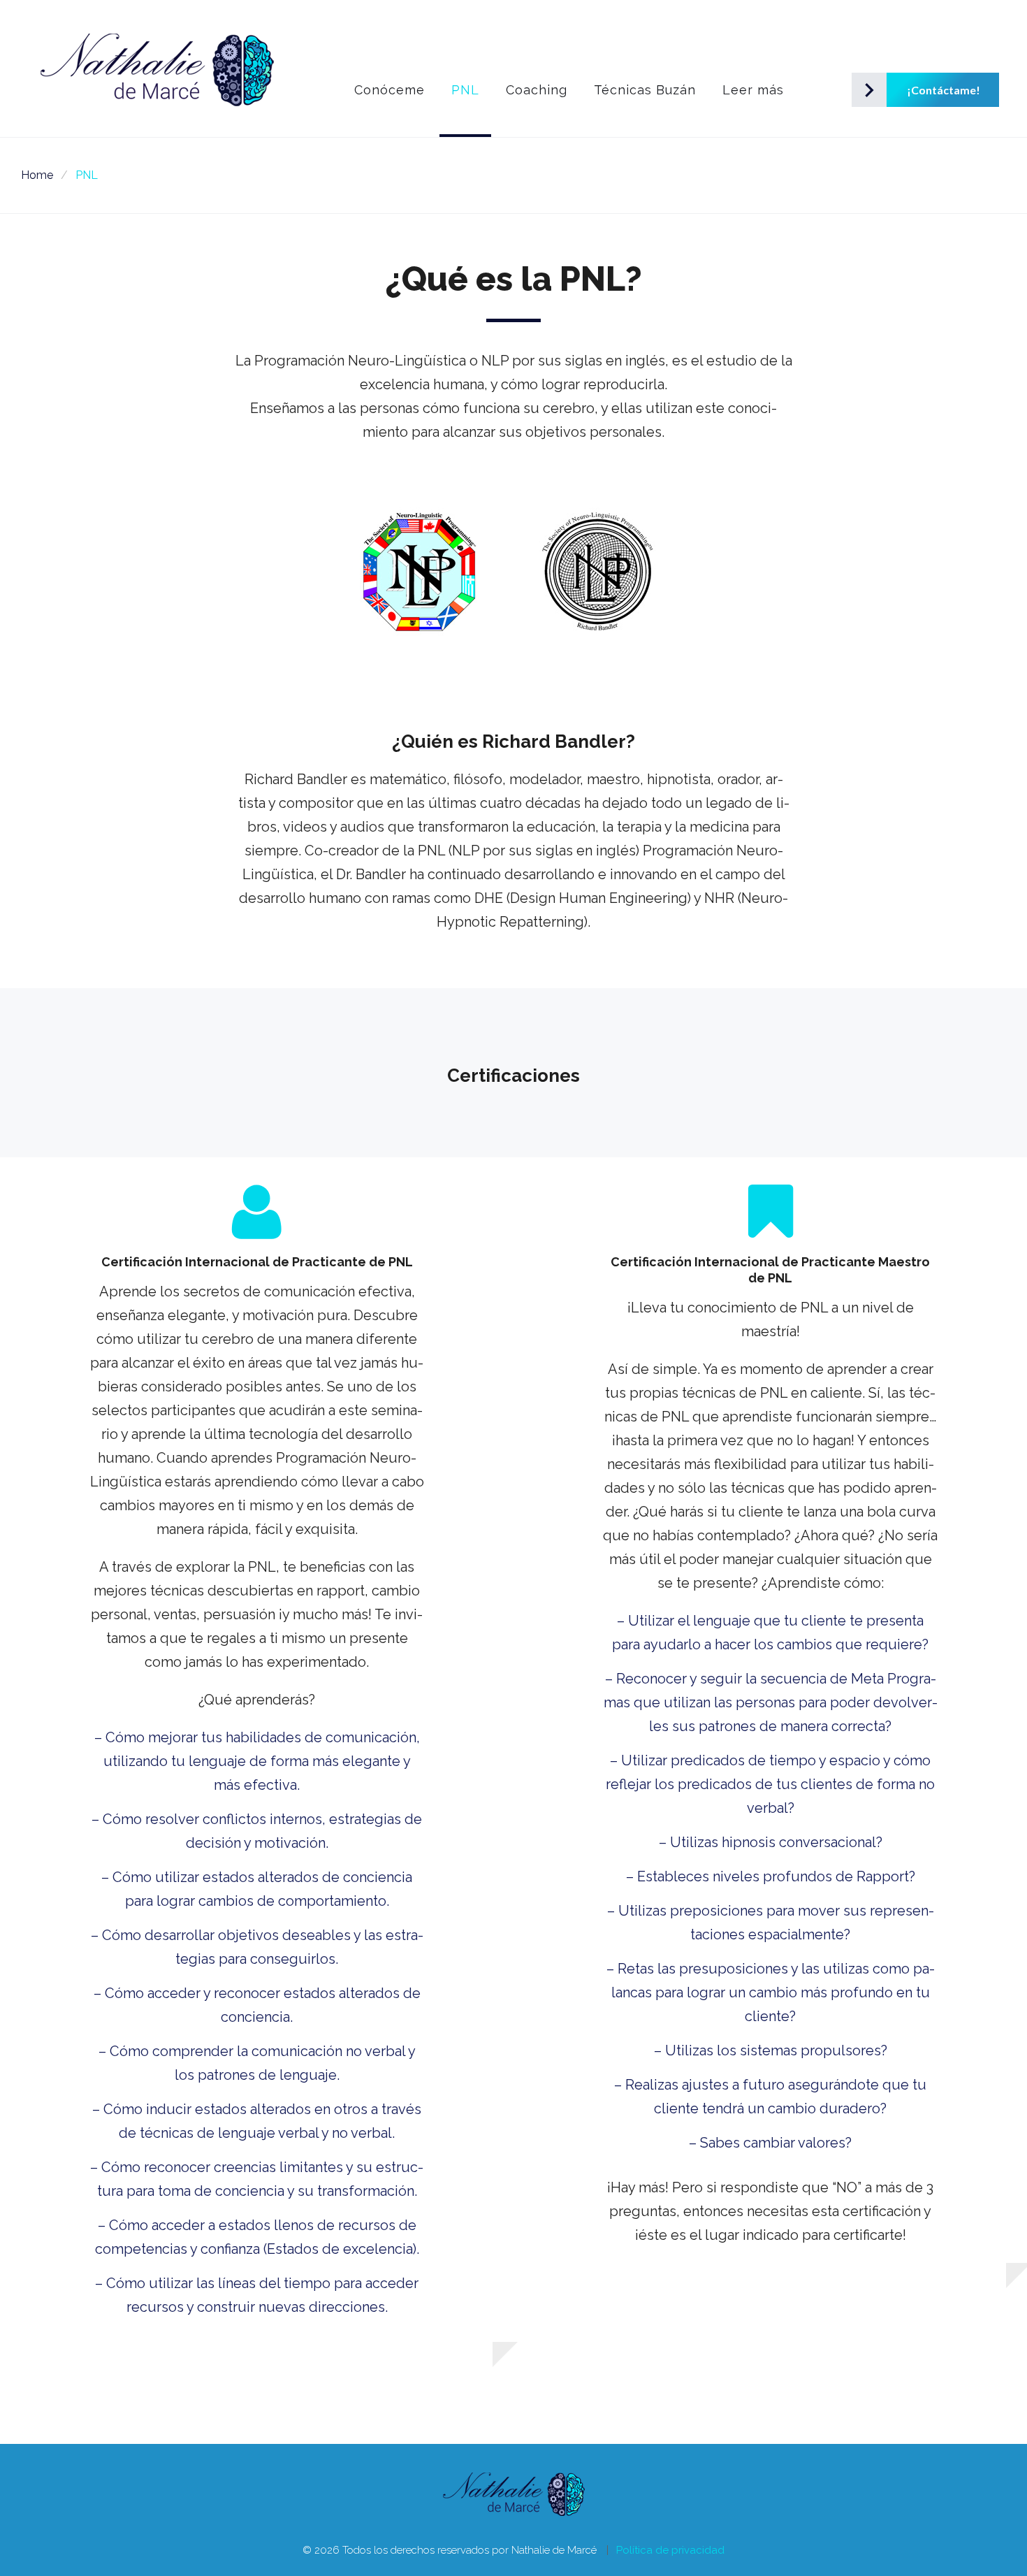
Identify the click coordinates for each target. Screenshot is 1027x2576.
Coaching (537, 90)
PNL (465, 90)
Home (37, 175)
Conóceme (389, 90)
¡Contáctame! (918, 90)
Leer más (753, 90)
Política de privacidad (670, 2550)
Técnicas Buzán (645, 90)
